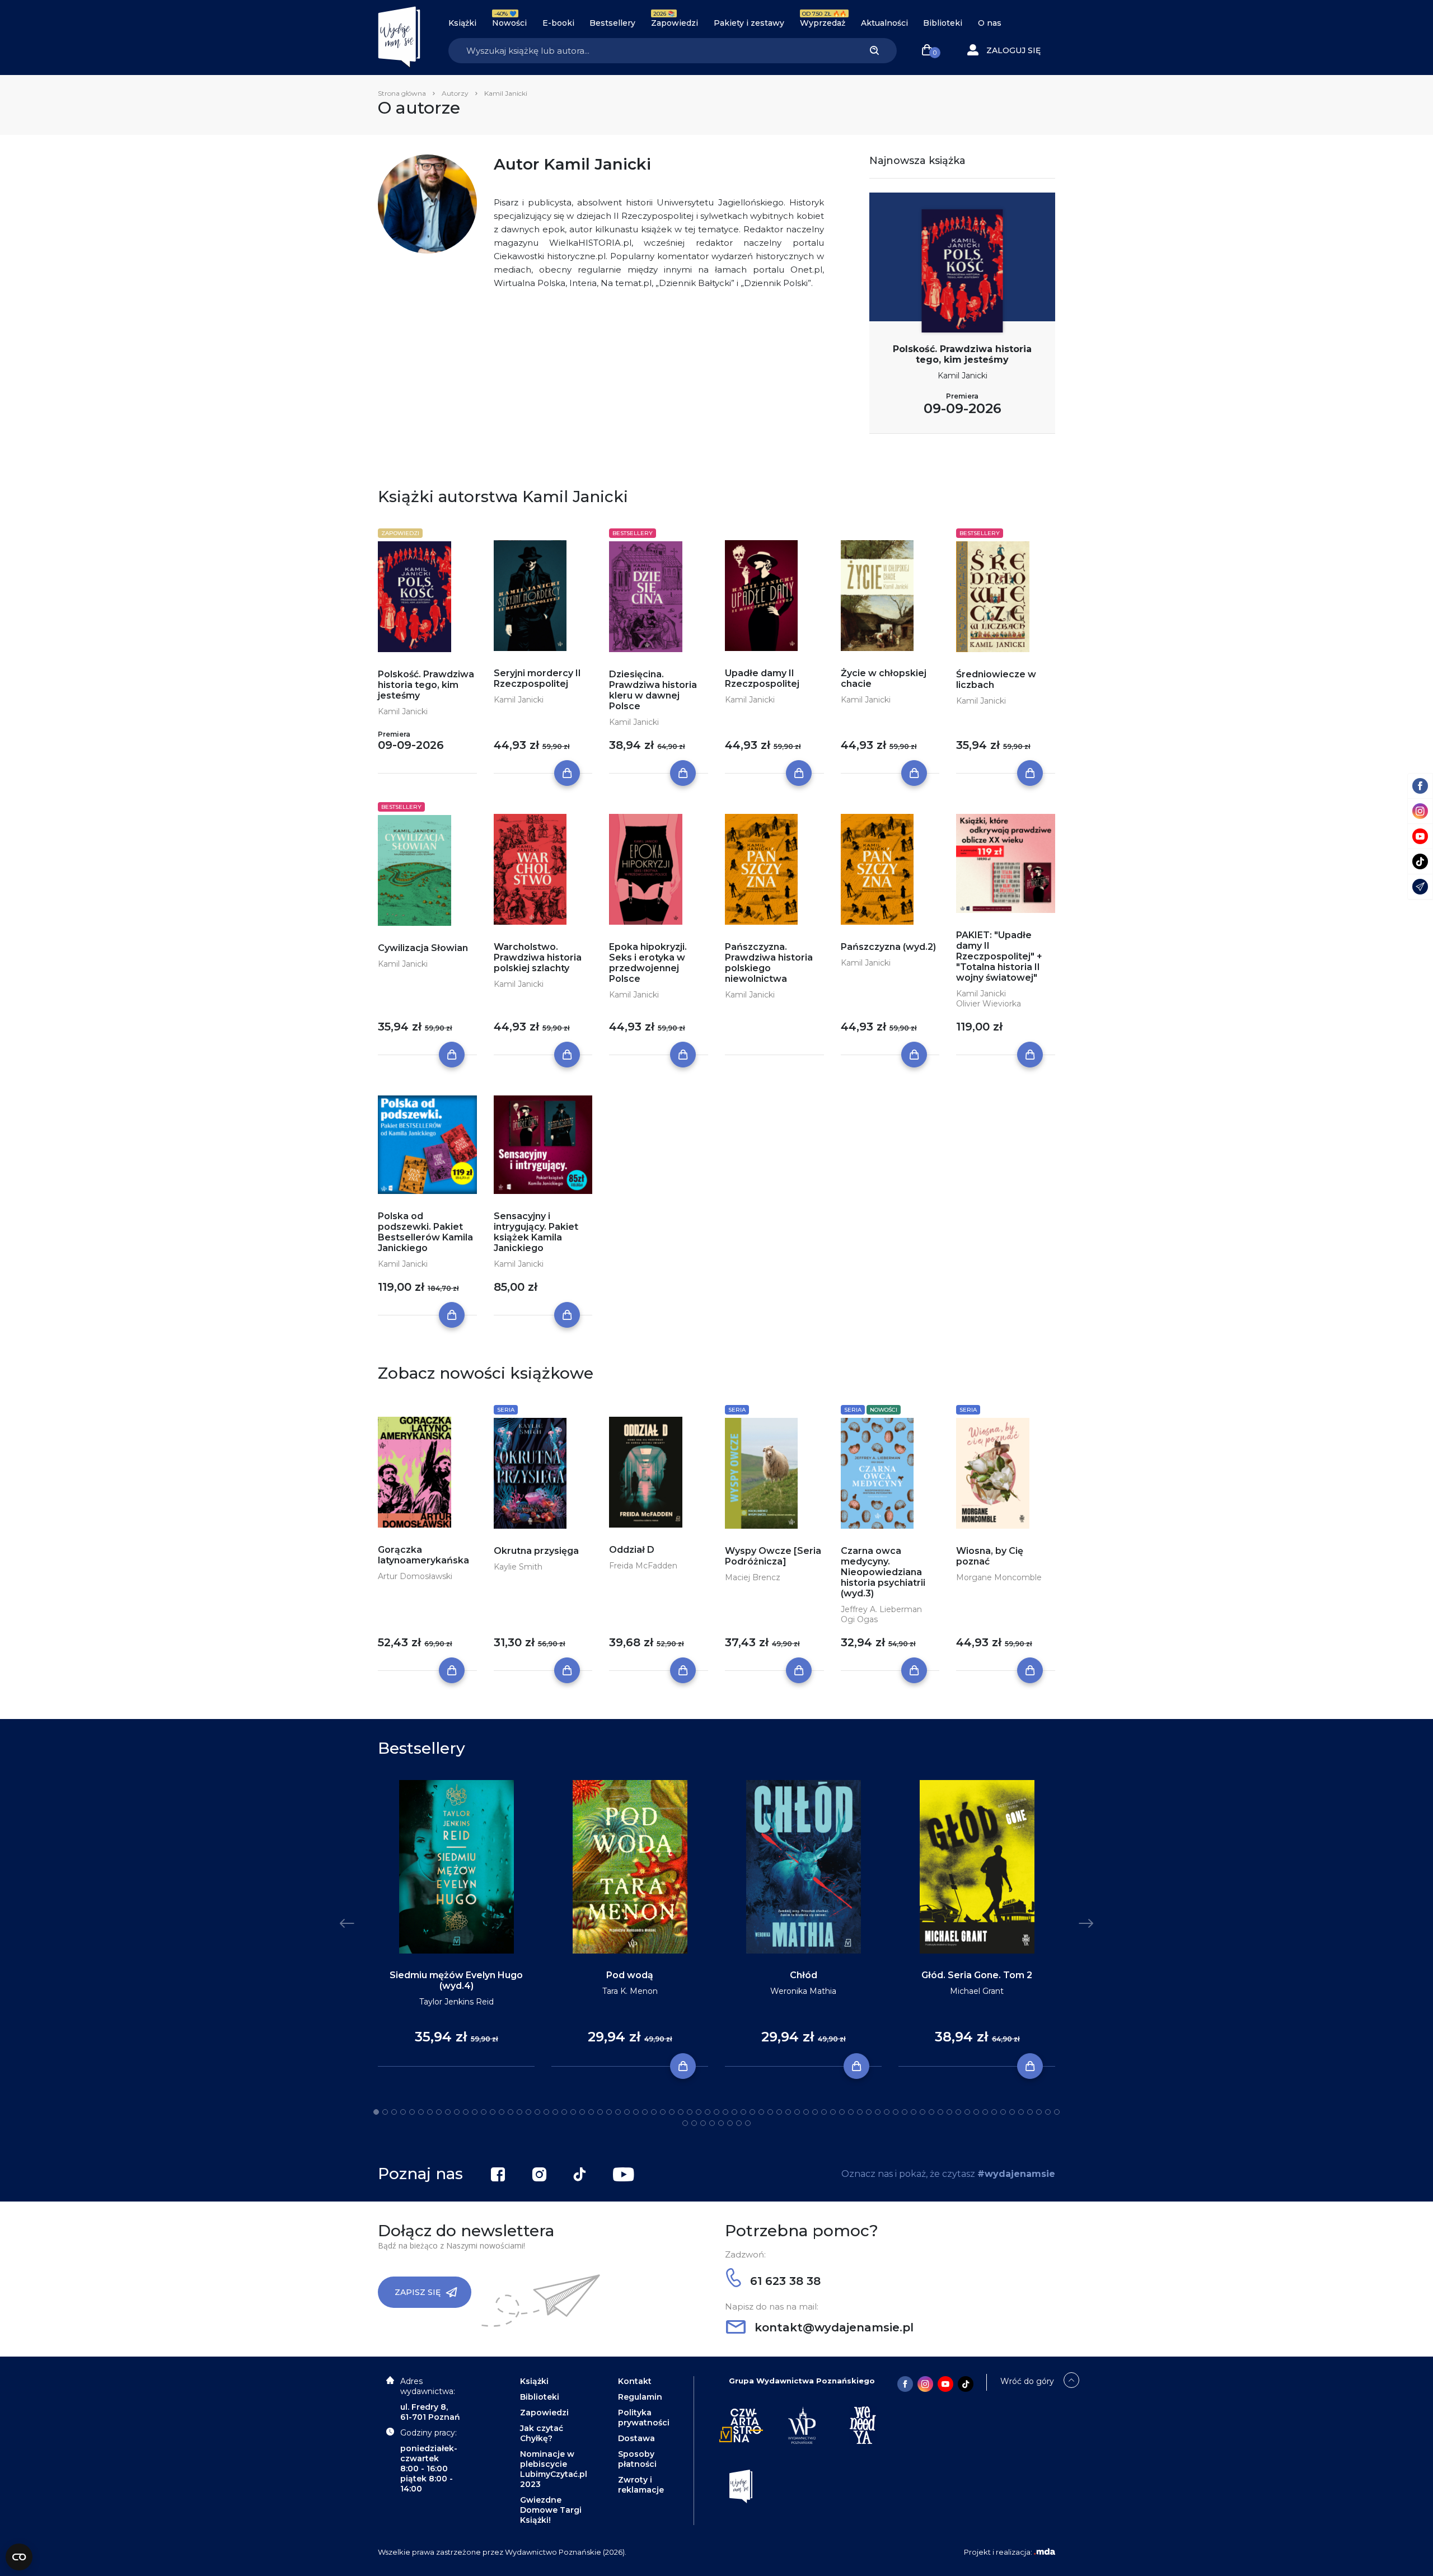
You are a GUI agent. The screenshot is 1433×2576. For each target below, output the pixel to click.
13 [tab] (484, 2112)
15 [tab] (502, 2112)
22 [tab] (564, 2112)
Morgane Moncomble (999, 1577)
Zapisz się (418, 2292)
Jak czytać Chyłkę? (542, 2433)
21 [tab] (555, 2112)
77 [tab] (1057, 2112)
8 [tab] (439, 2112)
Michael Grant (977, 1991)
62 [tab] (922, 2112)
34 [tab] (672, 2112)
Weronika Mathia (803, 1991)
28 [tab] (618, 2112)
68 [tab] (976, 2112)
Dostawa (636, 2438)
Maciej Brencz (753, 1577)
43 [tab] (752, 2112)
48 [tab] (797, 2112)
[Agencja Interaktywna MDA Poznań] (1045, 2552)
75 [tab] (1039, 2112)
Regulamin (640, 2397)
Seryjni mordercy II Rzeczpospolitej (537, 678)
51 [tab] (824, 2112)
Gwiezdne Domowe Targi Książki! (551, 2510)
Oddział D (632, 1550)
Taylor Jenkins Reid (456, 2002)
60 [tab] (905, 2112)
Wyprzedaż (823, 23)
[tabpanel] (456, 1924)
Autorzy (455, 93)
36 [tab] (690, 2112)
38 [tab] (708, 2112)
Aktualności (884, 23)
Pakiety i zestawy (749, 23)
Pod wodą (630, 1975)
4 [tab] (403, 2112)
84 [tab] (739, 2123)
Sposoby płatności (637, 2459)
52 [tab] (833, 2112)
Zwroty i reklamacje (641, 2485)
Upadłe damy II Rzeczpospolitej (762, 678)
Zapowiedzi (675, 23)
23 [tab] (573, 2112)
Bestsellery (612, 23)
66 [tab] (958, 2112)
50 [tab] (815, 2112)
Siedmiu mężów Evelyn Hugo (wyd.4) (456, 1980)
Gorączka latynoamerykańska (423, 1555)
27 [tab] (609, 2112)
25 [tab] (591, 2112)
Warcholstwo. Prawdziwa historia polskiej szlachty (538, 957)
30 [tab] (636, 2112)
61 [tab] (914, 2112)
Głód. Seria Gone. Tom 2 (977, 1975)
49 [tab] (806, 2112)
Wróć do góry (1027, 2381)
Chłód (804, 1975)
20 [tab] (546, 2112)
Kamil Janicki (963, 376)
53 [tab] (842, 2112)
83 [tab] (730, 2123)
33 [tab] (663, 2112)
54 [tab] (851, 2112)
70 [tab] (994, 2112)
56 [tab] (869, 2112)
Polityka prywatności (644, 2418)
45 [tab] (770, 2112)
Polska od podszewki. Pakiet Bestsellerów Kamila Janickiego (425, 1232)
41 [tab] (734, 2112)
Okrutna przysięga (536, 1551)
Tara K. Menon (630, 1991)
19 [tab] (537, 2112)
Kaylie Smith (518, 1567)
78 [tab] (685, 2123)
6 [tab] (421, 2112)
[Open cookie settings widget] (19, 2557)
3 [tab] (394, 2112)
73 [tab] (1021, 2112)
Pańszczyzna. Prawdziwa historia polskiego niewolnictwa (769, 963)
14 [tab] (493, 2112)
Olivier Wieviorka (989, 1004)
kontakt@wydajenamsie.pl (832, 2327)
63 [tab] (931, 2112)
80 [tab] (703, 2123)
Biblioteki (943, 23)
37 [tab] (699, 2112)
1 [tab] (376, 2112)
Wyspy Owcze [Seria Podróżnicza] (773, 1556)
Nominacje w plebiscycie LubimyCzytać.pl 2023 (554, 2469)
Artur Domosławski (415, 1576)
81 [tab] (712, 2123)
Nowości (509, 23)
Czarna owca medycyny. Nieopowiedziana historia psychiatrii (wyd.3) (883, 1572)
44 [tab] (761, 2112)
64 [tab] (940, 2112)
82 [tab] (721, 2123)
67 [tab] (967, 2112)
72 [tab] (1012, 2112)
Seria (506, 1410)
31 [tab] (645, 2112)
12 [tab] (475, 2112)
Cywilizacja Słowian (423, 948)
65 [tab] (949, 2112)
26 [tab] (600, 2112)
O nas (990, 23)
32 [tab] (654, 2112)
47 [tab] (788, 2112)
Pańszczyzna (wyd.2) (888, 947)
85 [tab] (748, 2123)
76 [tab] (1048, 2112)
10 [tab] (457, 2112)
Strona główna (402, 93)
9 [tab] (448, 2112)
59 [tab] (896, 2112)
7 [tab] (430, 2112)
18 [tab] (528, 2112)
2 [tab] (385, 2112)
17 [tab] (519, 2112)
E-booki (558, 23)
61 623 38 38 (784, 2281)
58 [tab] (887, 2112)
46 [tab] (779, 2112)
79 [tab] (694, 2123)
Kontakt (635, 2381)
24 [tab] (582, 2112)
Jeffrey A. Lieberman (881, 1609)
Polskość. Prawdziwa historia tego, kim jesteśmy (962, 354)
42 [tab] (743, 2112)
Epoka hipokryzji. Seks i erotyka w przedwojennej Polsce (648, 963)
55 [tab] (860, 2112)
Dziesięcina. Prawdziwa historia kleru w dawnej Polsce (653, 690)
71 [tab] (1003, 2112)
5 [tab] (412, 2112)
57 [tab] (878, 2112)
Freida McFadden (643, 1566)
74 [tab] (1030, 2112)
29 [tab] (627, 2112)
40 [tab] (725, 2112)
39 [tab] (716, 2112)
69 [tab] (985, 2112)
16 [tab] (511, 2112)
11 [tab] (466, 2112)
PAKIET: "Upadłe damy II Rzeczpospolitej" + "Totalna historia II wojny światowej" (999, 956)
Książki (462, 23)
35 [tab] (681, 2112)
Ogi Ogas (859, 1619)
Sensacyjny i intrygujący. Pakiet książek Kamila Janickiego (536, 1232)
